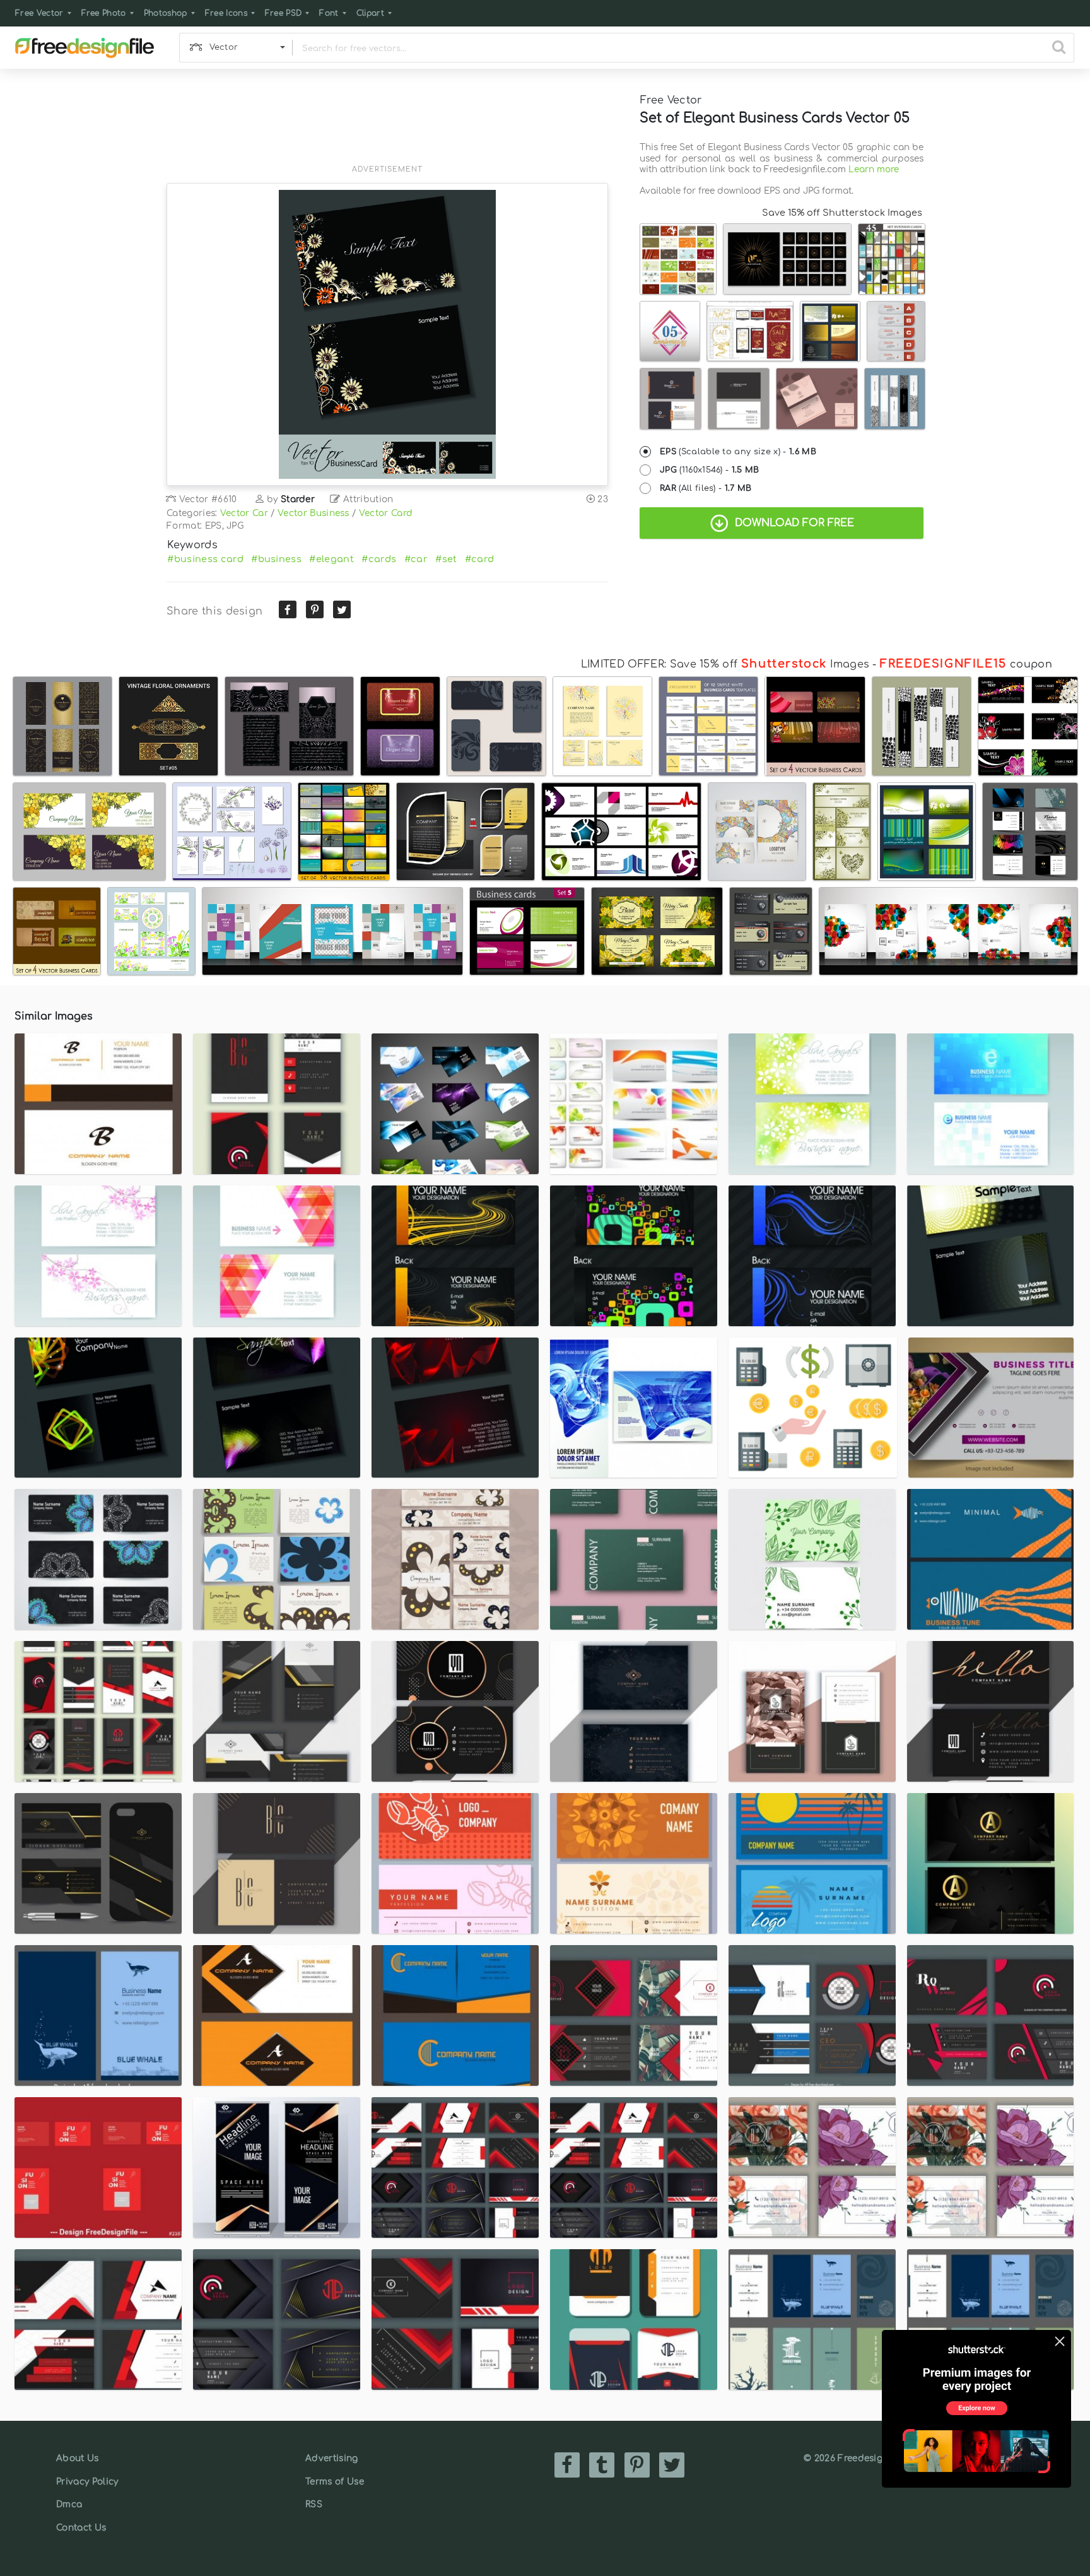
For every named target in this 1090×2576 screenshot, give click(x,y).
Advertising (332, 2458)
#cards (379, 559)
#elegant (331, 559)
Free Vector (39, 13)
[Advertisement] (387, 124)
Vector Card (386, 513)
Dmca (69, 2504)
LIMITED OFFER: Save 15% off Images (725, 664)
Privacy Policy (87, 2482)
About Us (78, 2458)
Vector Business (314, 513)
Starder (298, 499)
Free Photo (104, 13)
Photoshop (166, 13)
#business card (205, 559)
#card (480, 559)
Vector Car (244, 513)
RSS (314, 2504)
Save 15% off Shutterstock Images (842, 213)
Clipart (370, 13)
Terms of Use (335, 2482)
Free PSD (284, 13)
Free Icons (226, 13)
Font (329, 13)
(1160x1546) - (710, 470)
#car (416, 559)
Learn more (874, 169)
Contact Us (81, 2528)
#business (276, 559)
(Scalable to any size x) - (738, 452)
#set (446, 559)
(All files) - (706, 488)
